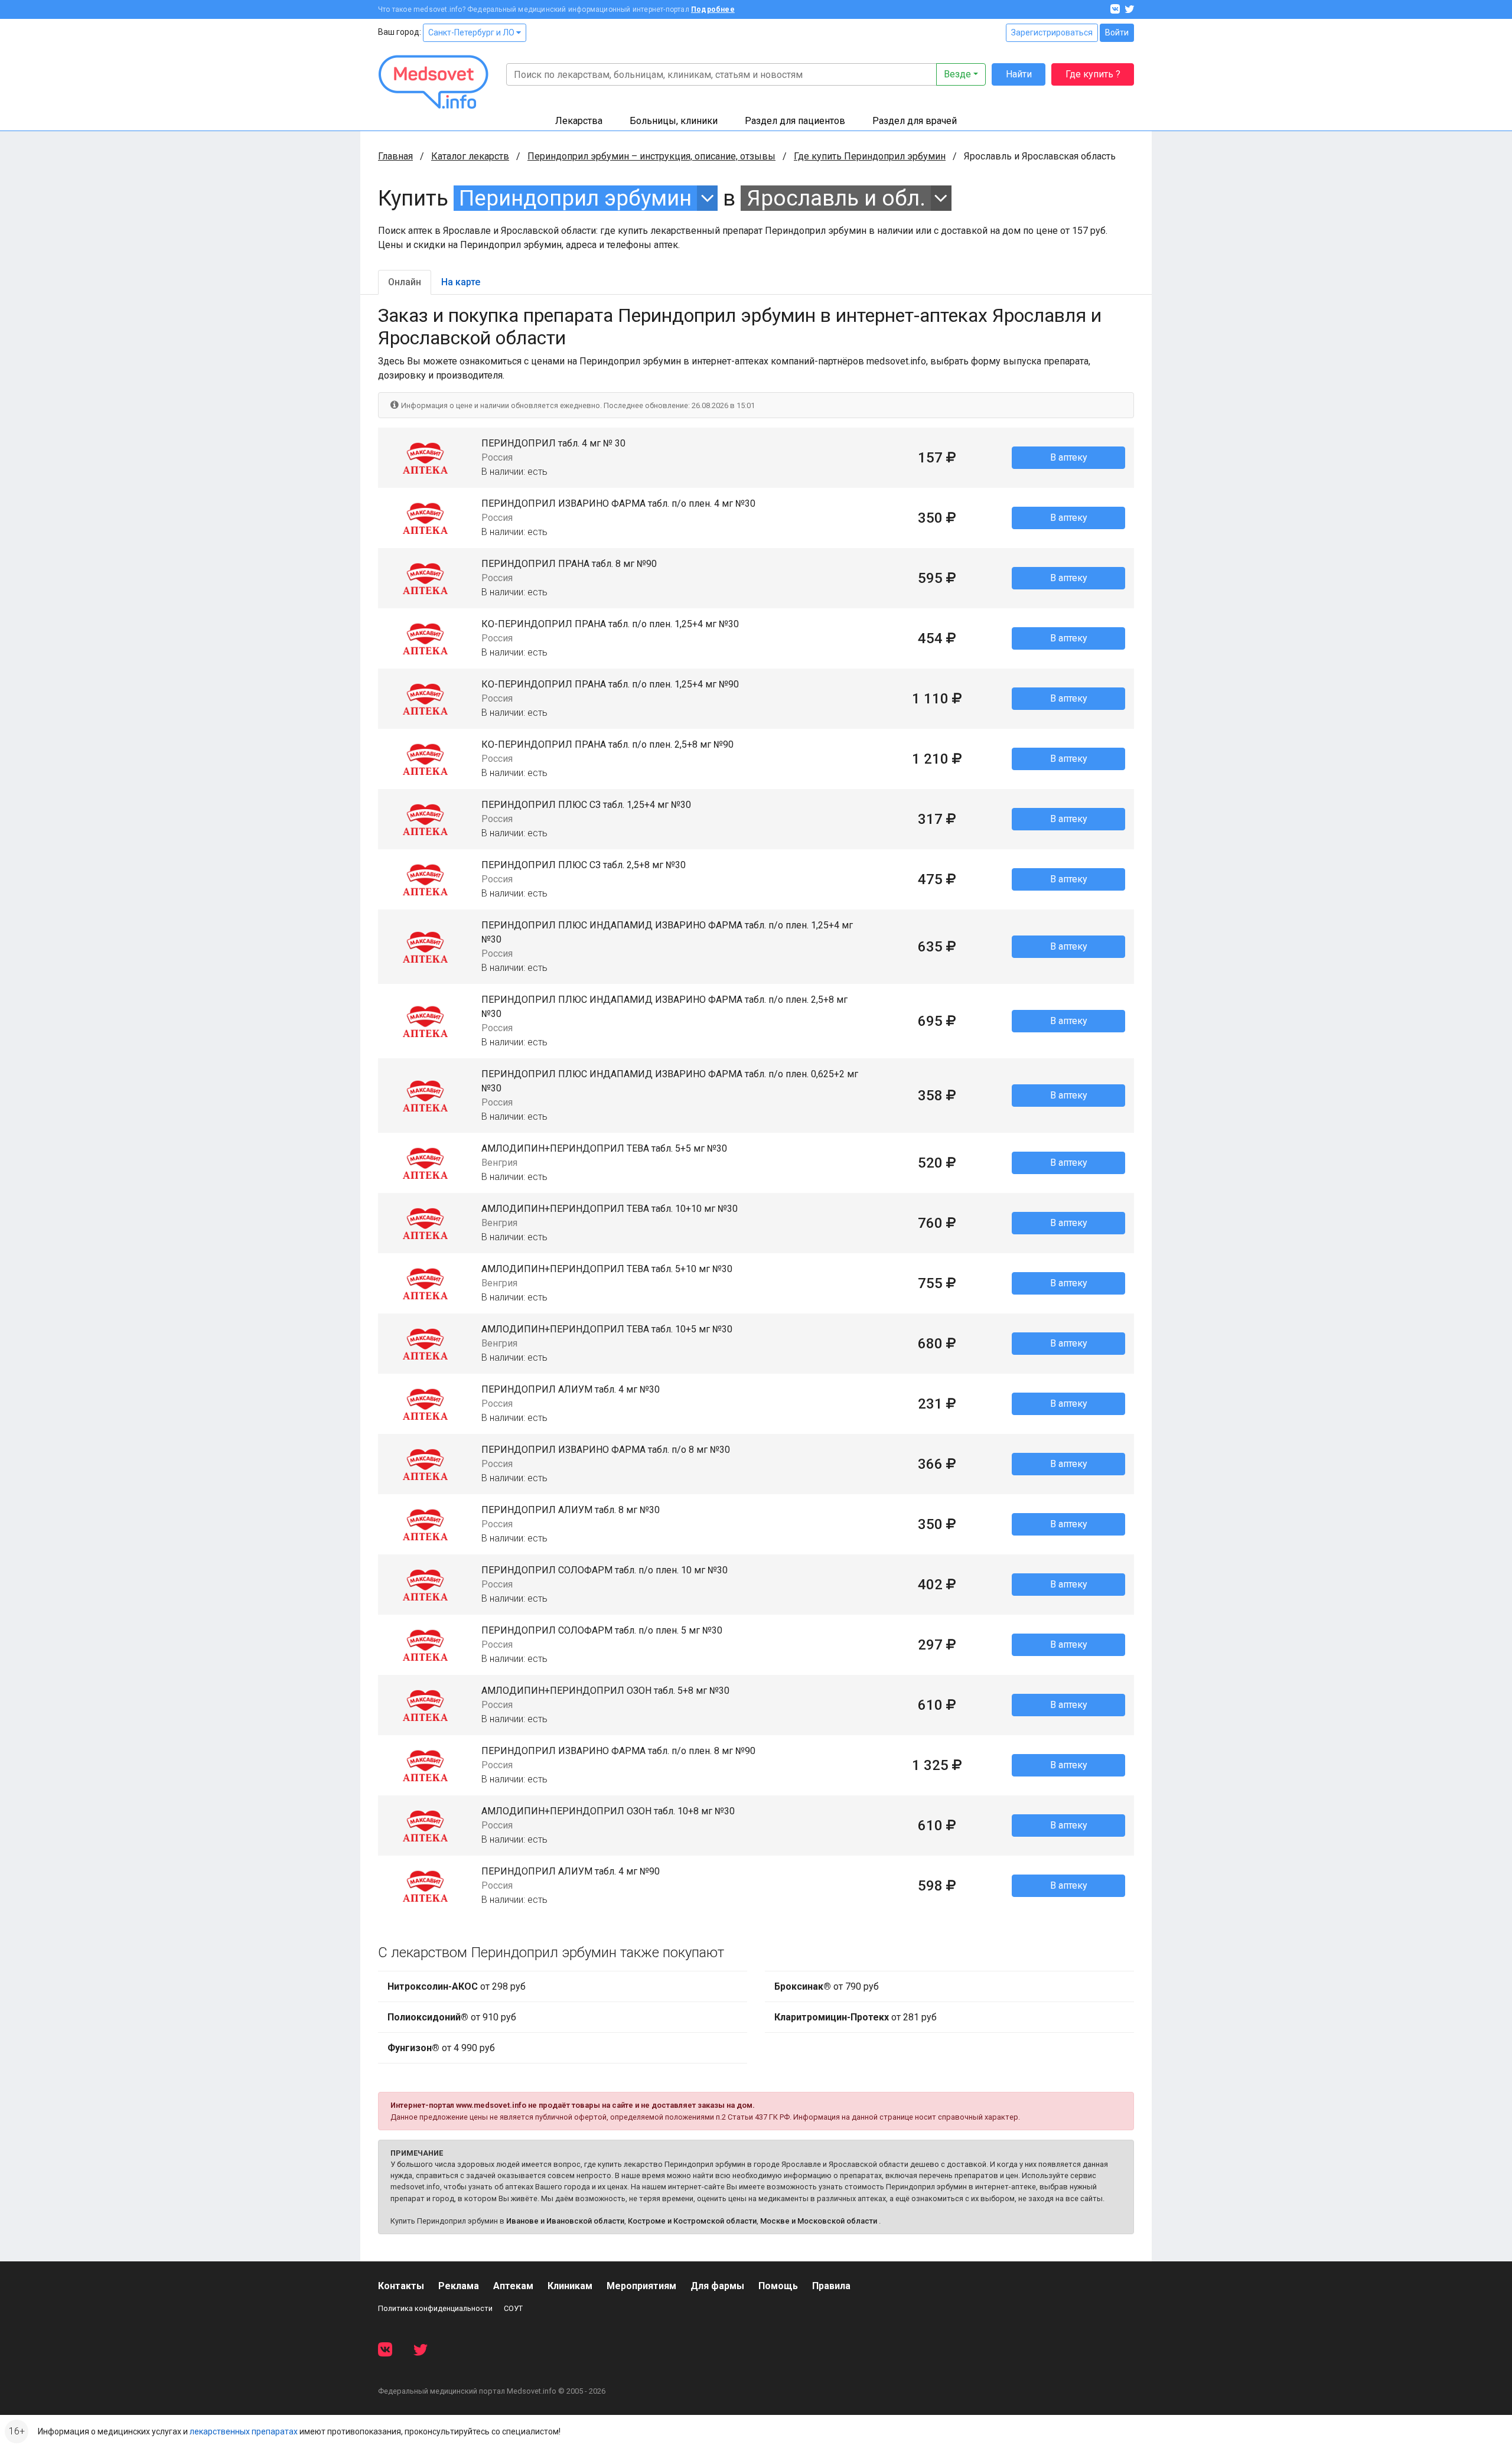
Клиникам (570, 2286)
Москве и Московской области (819, 2221)
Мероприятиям (641, 2286)
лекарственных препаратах (244, 2431)
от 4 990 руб (441, 2048)
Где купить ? (1093, 74)
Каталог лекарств (470, 156)
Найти (1019, 74)
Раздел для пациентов (795, 121)
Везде (957, 74)
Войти (1117, 32)
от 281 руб (856, 2017)
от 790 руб (827, 1986)
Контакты (401, 2286)
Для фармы (717, 2286)
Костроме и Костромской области (692, 2221)
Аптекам (513, 2286)
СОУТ (513, 2308)
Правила (831, 2286)
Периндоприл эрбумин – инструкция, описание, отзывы (651, 156)
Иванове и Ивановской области (565, 2221)
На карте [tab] (461, 282)
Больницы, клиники (674, 121)
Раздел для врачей (915, 121)
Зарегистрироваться (1052, 32)
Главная (395, 156)
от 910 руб (452, 2017)
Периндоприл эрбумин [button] (575, 198)
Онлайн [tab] (405, 282)
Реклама (459, 2286)
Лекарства (579, 121)
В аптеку (1069, 457)
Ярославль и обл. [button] (836, 198)
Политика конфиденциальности (435, 2308)
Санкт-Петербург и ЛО (472, 32)
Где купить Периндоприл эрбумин (870, 156)
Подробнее (713, 9)
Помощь (778, 2286)
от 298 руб (457, 1986)
